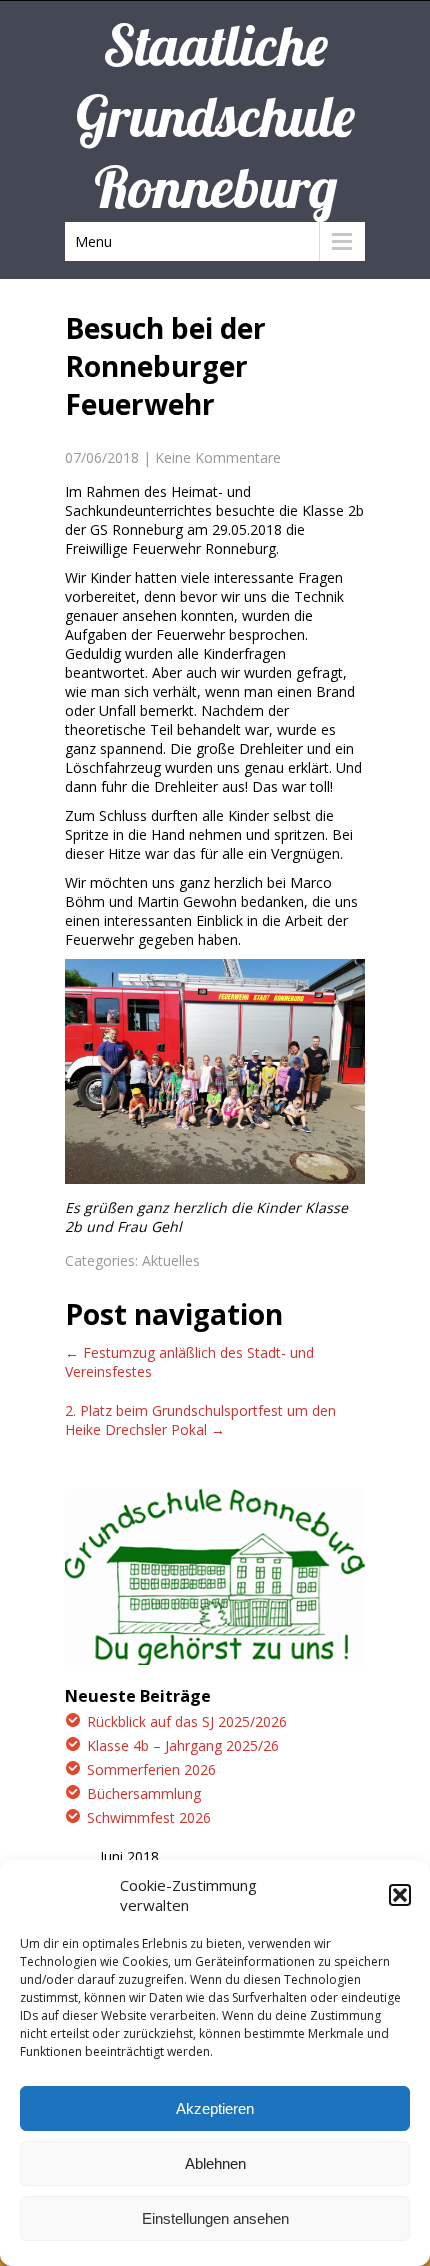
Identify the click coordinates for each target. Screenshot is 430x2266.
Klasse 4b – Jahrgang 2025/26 (183, 1745)
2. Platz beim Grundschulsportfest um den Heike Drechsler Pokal (200, 1420)
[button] (400, 1895)
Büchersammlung (144, 1793)
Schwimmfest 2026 (149, 1817)
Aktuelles (171, 1260)
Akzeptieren (215, 2108)
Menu (93, 241)
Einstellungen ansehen (215, 2218)
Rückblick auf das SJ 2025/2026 (187, 1721)
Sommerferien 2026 (151, 1769)
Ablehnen (215, 2163)
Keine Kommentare (218, 457)
